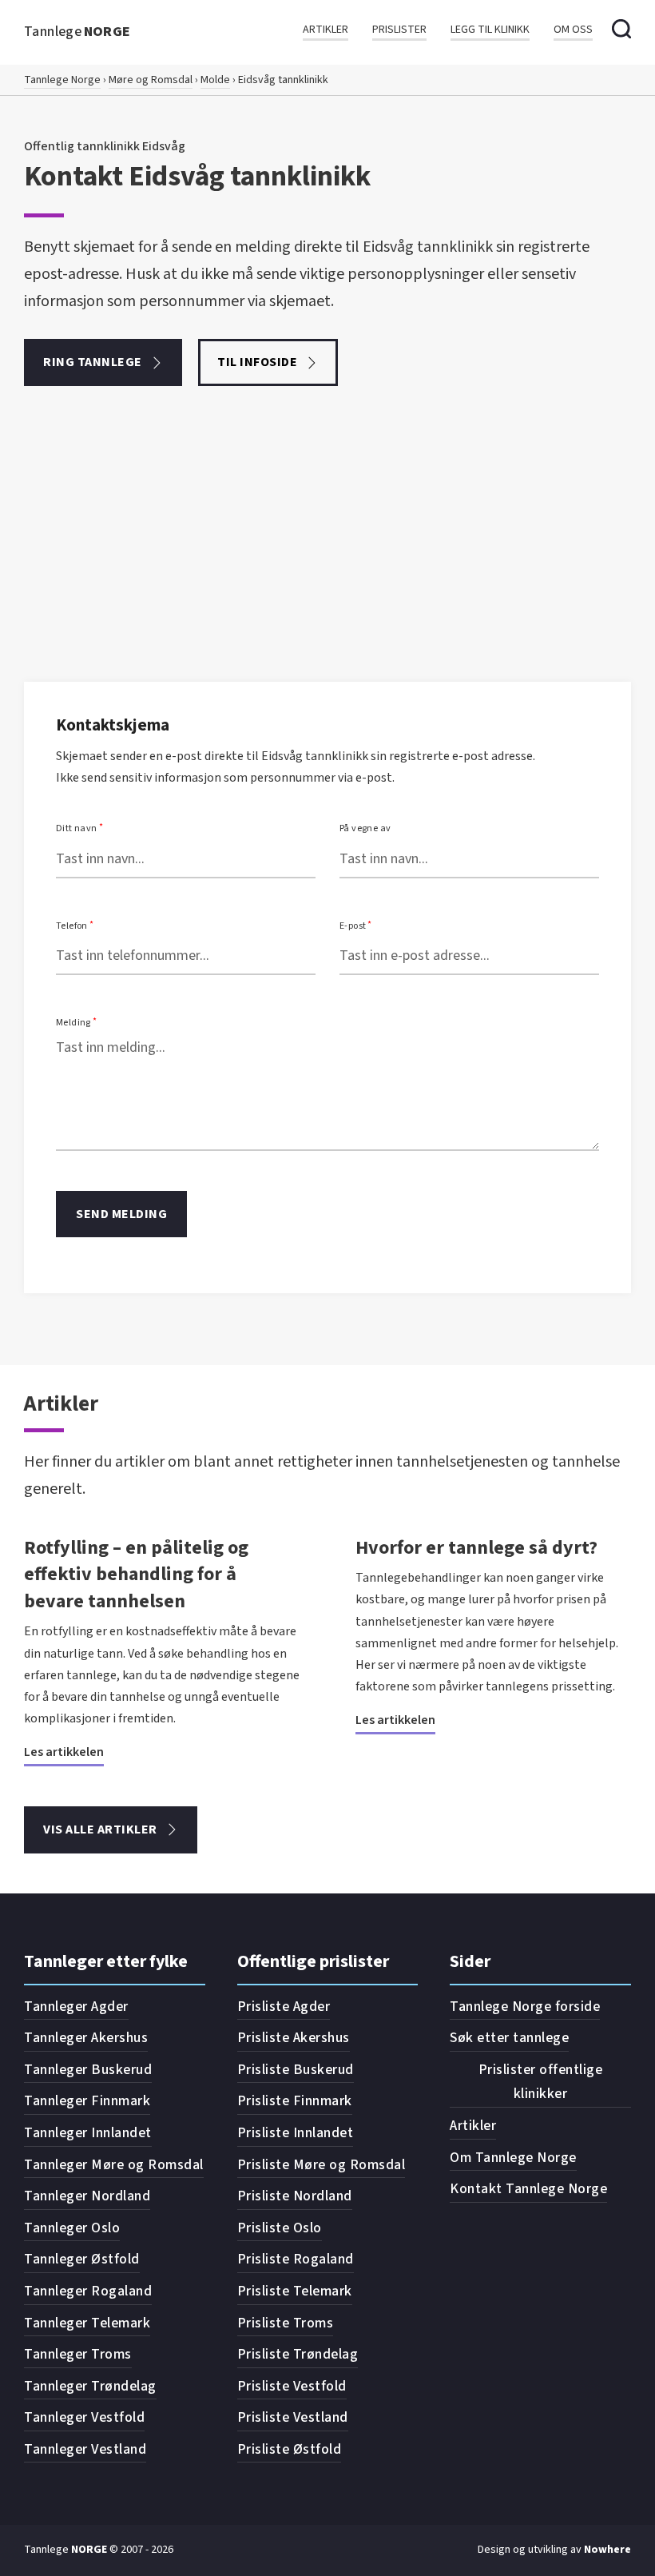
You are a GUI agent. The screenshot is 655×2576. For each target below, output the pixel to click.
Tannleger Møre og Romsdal (114, 2165)
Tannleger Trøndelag (90, 2386)
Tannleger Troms (78, 2354)
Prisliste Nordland (295, 2196)
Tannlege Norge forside (525, 2007)
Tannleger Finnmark (87, 2101)
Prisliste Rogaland (296, 2259)
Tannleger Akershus (86, 2038)
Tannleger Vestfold (84, 2417)
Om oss (573, 30)
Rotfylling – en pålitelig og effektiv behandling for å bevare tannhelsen (136, 1575)
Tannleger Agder (76, 2007)
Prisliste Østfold (290, 2449)
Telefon (72, 926)
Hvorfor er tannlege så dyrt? (476, 1548)
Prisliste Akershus (294, 2038)
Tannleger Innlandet (88, 2133)
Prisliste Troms (286, 2323)
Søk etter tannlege (509, 2038)
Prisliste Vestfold (292, 2386)
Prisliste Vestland (293, 2417)
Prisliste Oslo (280, 2228)
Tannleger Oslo (72, 2228)
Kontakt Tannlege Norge (528, 2189)
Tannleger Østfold (82, 2259)
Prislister (399, 30)
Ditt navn (77, 828)
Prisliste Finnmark (295, 2101)
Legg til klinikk (490, 30)
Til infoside (257, 362)
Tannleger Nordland (87, 2196)
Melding (73, 1023)
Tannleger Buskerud (88, 2070)
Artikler (326, 30)
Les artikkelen (64, 1752)
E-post (353, 926)
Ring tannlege (93, 362)
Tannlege (77, 32)
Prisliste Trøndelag (298, 2354)
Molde (215, 80)
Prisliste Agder (284, 2007)
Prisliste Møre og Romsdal (322, 2165)
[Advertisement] (327, 562)
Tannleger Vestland (85, 2449)
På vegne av (365, 828)
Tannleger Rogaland (88, 2291)
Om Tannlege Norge (513, 2158)
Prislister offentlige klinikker (541, 2082)
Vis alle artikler (100, 1829)
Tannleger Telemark (87, 2323)
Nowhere (607, 2550)
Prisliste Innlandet (296, 2133)
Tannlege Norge (62, 80)
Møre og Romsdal (151, 80)
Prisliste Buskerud (296, 2070)
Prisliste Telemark (295, 2291)
